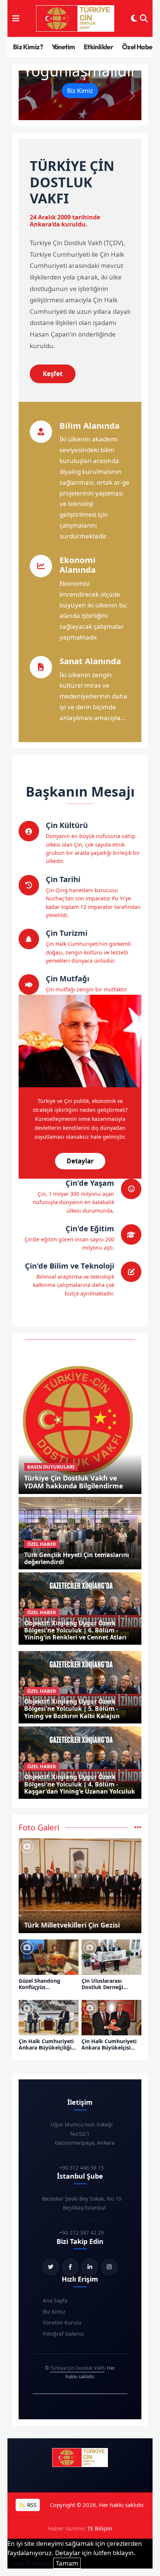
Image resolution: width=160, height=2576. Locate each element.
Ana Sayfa (55, 2300)
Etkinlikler (98, 47)
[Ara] (144, 19)
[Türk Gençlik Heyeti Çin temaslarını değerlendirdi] (80, 1533)
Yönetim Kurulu (62, 2322)
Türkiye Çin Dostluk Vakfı (77, 2368)
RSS (31, 2505)
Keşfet (53, 374)
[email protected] (81, 2155)
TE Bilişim (100, 2528)
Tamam (67, 2563)
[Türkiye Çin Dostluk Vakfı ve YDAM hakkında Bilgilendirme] (80, 1419)
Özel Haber (139, 47)
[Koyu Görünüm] (134, 19)
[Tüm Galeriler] (138, 1827)
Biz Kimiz (80, 90)
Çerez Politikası (30, 2563)
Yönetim (63, 47)
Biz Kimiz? (28, 47)
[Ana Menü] (16, 19)
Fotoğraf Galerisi (63, 2334)
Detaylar (80, 1161)
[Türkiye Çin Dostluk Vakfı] (75, 19)
